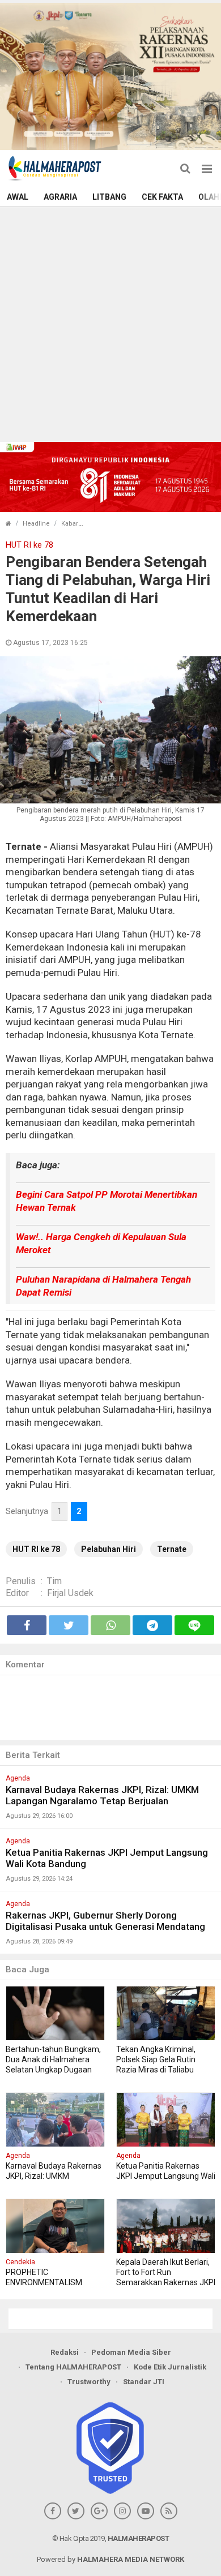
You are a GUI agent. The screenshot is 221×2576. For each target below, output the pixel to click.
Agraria (60, 197)
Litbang (109, 197)
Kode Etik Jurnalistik (170, 2367)
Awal (18, 197)
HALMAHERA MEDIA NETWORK (131, 2559)
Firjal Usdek (70, 1593)
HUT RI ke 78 (36, 1549)
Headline (36, 524)
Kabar (70, 524)
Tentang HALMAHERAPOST (73, 2367)
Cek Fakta (162, 197)
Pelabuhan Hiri (109, 1549)
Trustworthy (89, 2382)
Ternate (172, 1549)
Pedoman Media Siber (131, 2352)
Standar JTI (144, 2382)
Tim (54, 1581)
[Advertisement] (110, 323)
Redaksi (65, 2352)
